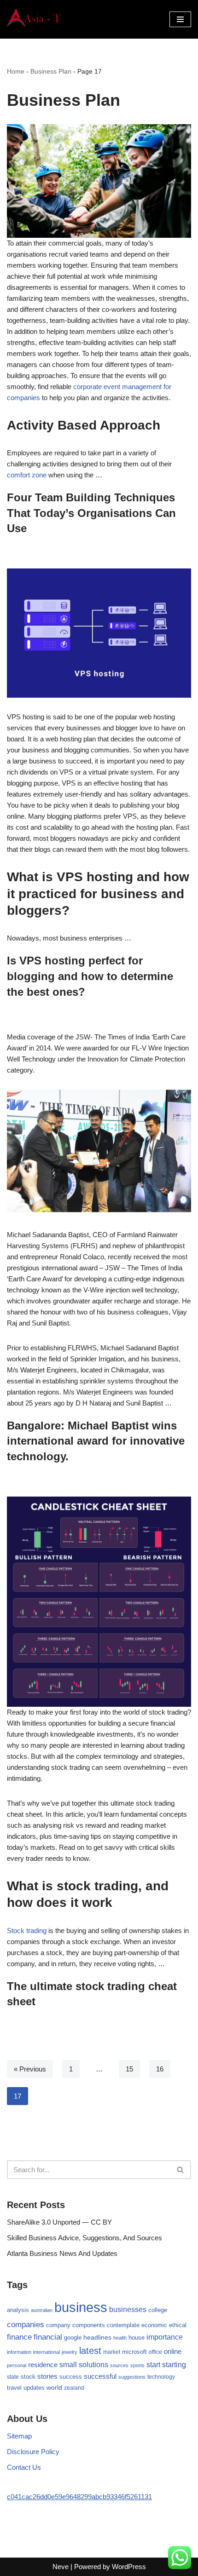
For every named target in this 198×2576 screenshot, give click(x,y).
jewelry (70, 2352)
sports (137, 2365)
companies (26, 2325)
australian (42, 2310)
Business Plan (51, 71)
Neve (61, 2567)
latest (90, 2351)
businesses (128, 2309)
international (47, 2352)
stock (28, 2377)
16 (160, 2069)
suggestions (132, 2377)
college (158, 2310)
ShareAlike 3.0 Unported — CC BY (59, 2222)
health (120, 2338)
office (155, 2352)
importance (165, 2337)
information (19, 2352)
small (68, 2364)
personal (17, 2365)
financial (48, 2337)
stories (47, 2376)
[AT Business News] (35, 19)
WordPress (129, 2567)
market (112, 2352)
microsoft (134, 2352)
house (137, 2338)
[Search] (181, 2170)
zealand (74, 2388)
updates (34, 2388)
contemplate (123, 2325)
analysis (18, 2310)
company (58, 2325)
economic (154, 2325)
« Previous (30, 2069)
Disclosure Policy (33, 2452)
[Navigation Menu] (180, 19)
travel (14, 2388)
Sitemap (19, 2436)
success (71, 2377)
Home (16, 71)
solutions (93, 2365)
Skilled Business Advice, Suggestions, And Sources (84, 2238)
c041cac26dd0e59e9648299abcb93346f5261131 (79, 2497)
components (89, 2325)
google (73, 2338)
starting (174, 2364)
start (153, 2365)
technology (161, 2377)
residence (43, 2365)
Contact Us (24, 2467)
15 (129, 2069)
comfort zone (27, 475)
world (54, 2388)
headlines (97, 2337)
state (13, 2377)
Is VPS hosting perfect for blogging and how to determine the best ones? (90, 976)
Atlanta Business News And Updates (62, 2253)
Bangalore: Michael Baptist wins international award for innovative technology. (96, 1441)
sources (119, 2365)
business (81, 2307)
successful (100, 2376)
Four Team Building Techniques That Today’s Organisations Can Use (91, 513)
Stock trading (27, 1931)
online (173, 2351)
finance (19, 2337)
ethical (178, 2325)
